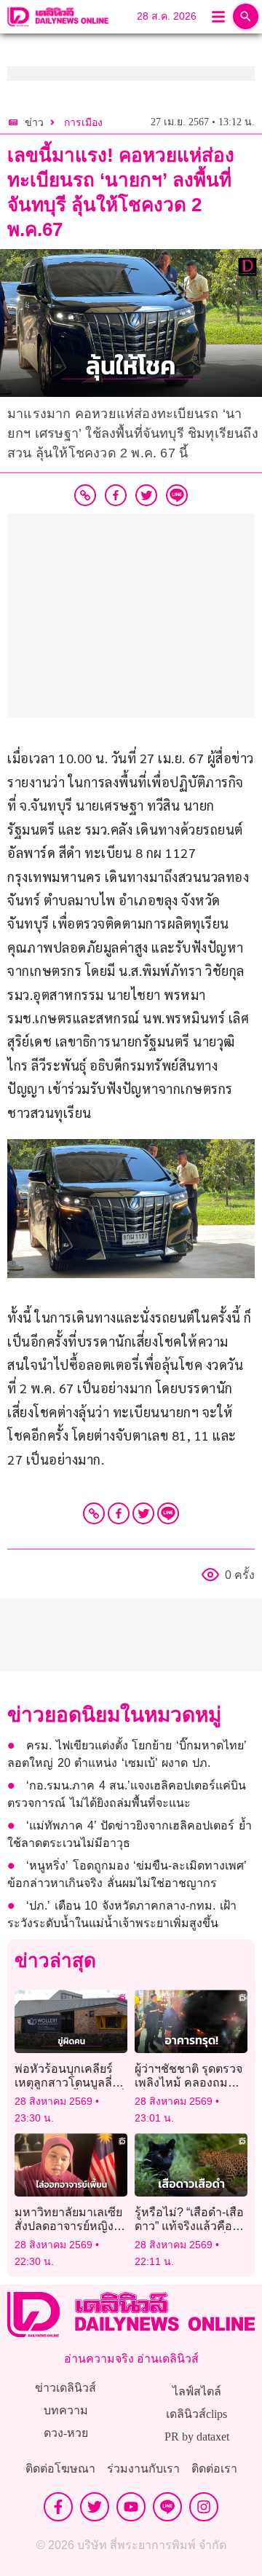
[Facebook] (119, 1513)
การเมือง (83, 123)
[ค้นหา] (246, 16)
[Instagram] (204, 2507)
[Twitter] (143, 1513)
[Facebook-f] (58, 2507)
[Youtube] (131, 2507)
